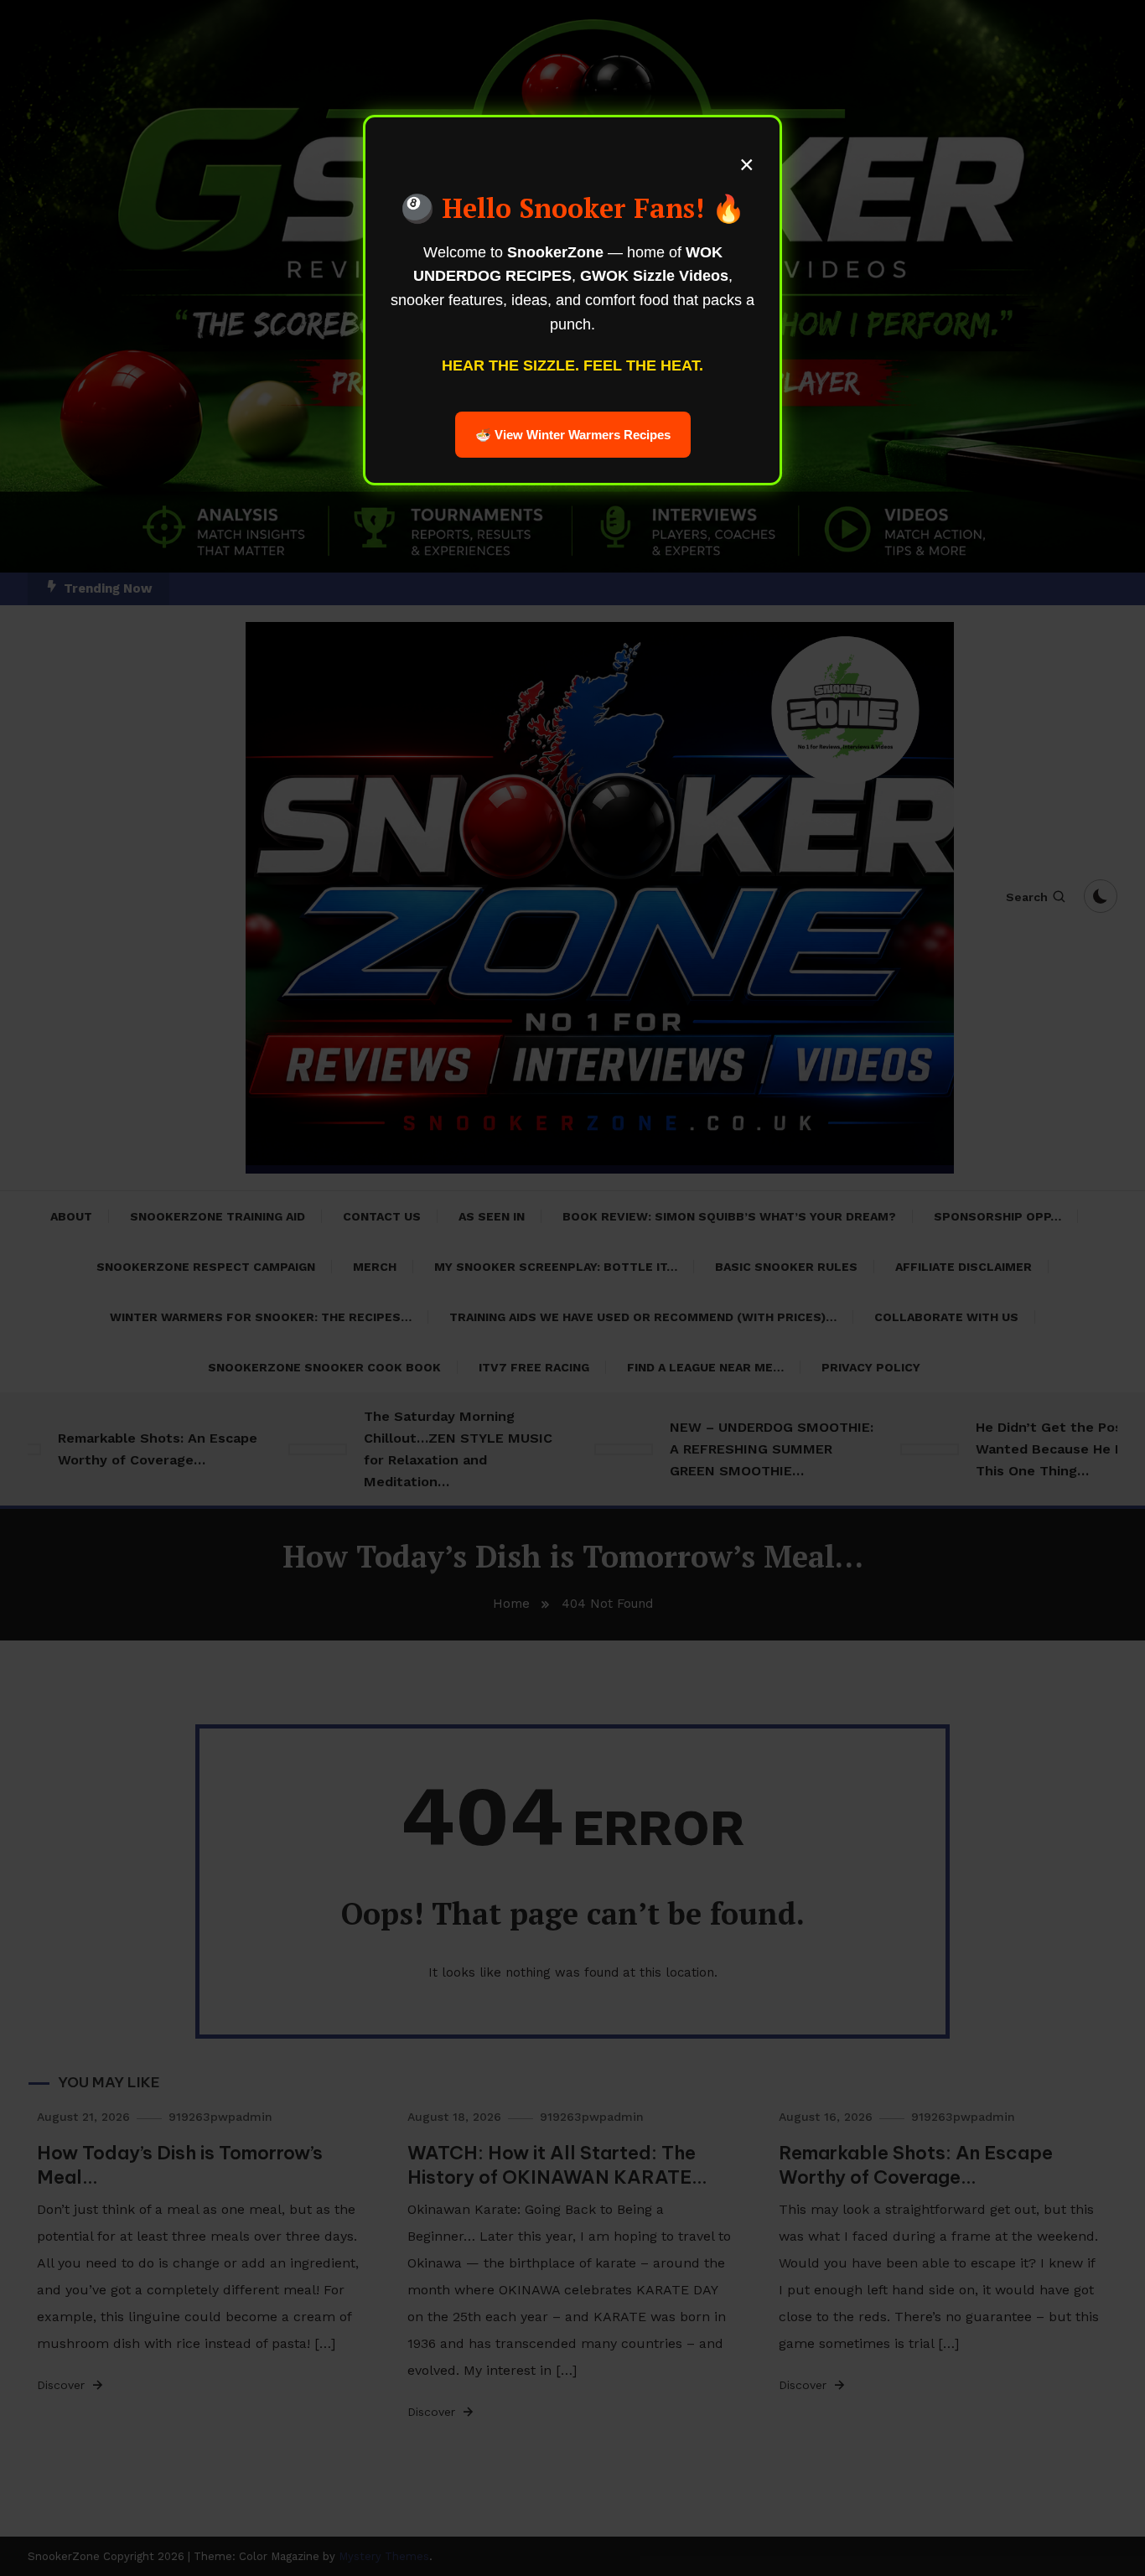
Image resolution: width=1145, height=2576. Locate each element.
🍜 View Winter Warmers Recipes (573, 435)
